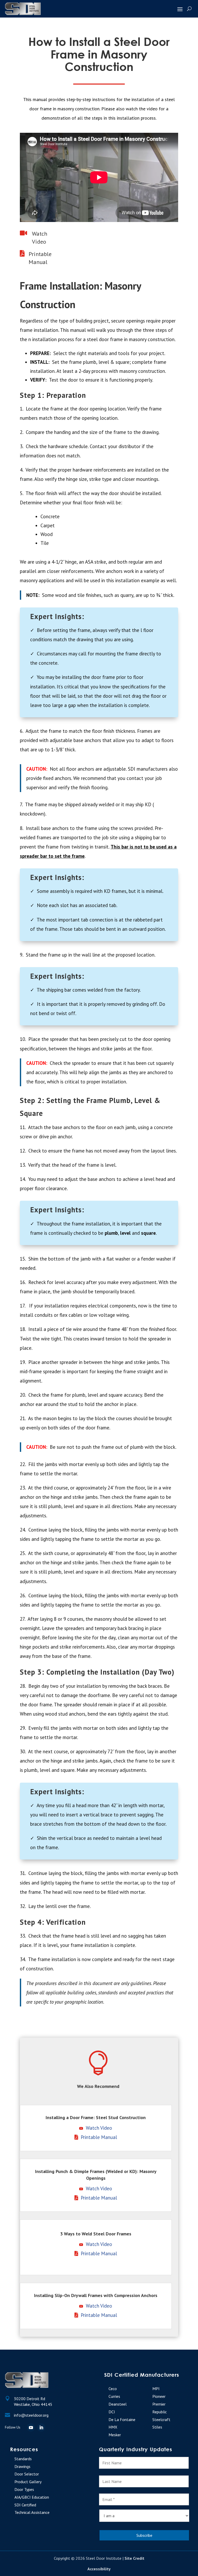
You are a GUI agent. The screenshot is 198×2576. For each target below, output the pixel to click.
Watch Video (99, 2128)
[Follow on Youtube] (31, 2427)
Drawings (22, 2466)
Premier (159, 2404)
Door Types (24, 2489)
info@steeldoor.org (31, 2415)
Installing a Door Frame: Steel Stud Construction (96, 2117)
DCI (112, 2412)
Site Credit (134, 2558)
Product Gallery (28, 2482)
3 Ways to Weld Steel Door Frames (96, 2234)
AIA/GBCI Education (32, 2497)
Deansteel (118, 2404)
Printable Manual (99, 2137)
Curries (114, 2396)
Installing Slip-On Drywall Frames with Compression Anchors (96, 2295)
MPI (156, 2389)
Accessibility (99, 2569)
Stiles (157, 2427)
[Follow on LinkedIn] (41, 2427)
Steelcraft (161, 2419)
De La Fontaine (122, 2419)
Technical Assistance (32, 2512)
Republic (160, 2412)
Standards (23, 2459)
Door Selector (27, 2474)
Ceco (113, 2389)
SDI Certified (25, 2505)
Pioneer (159, 2396)
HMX (113, 2427)
